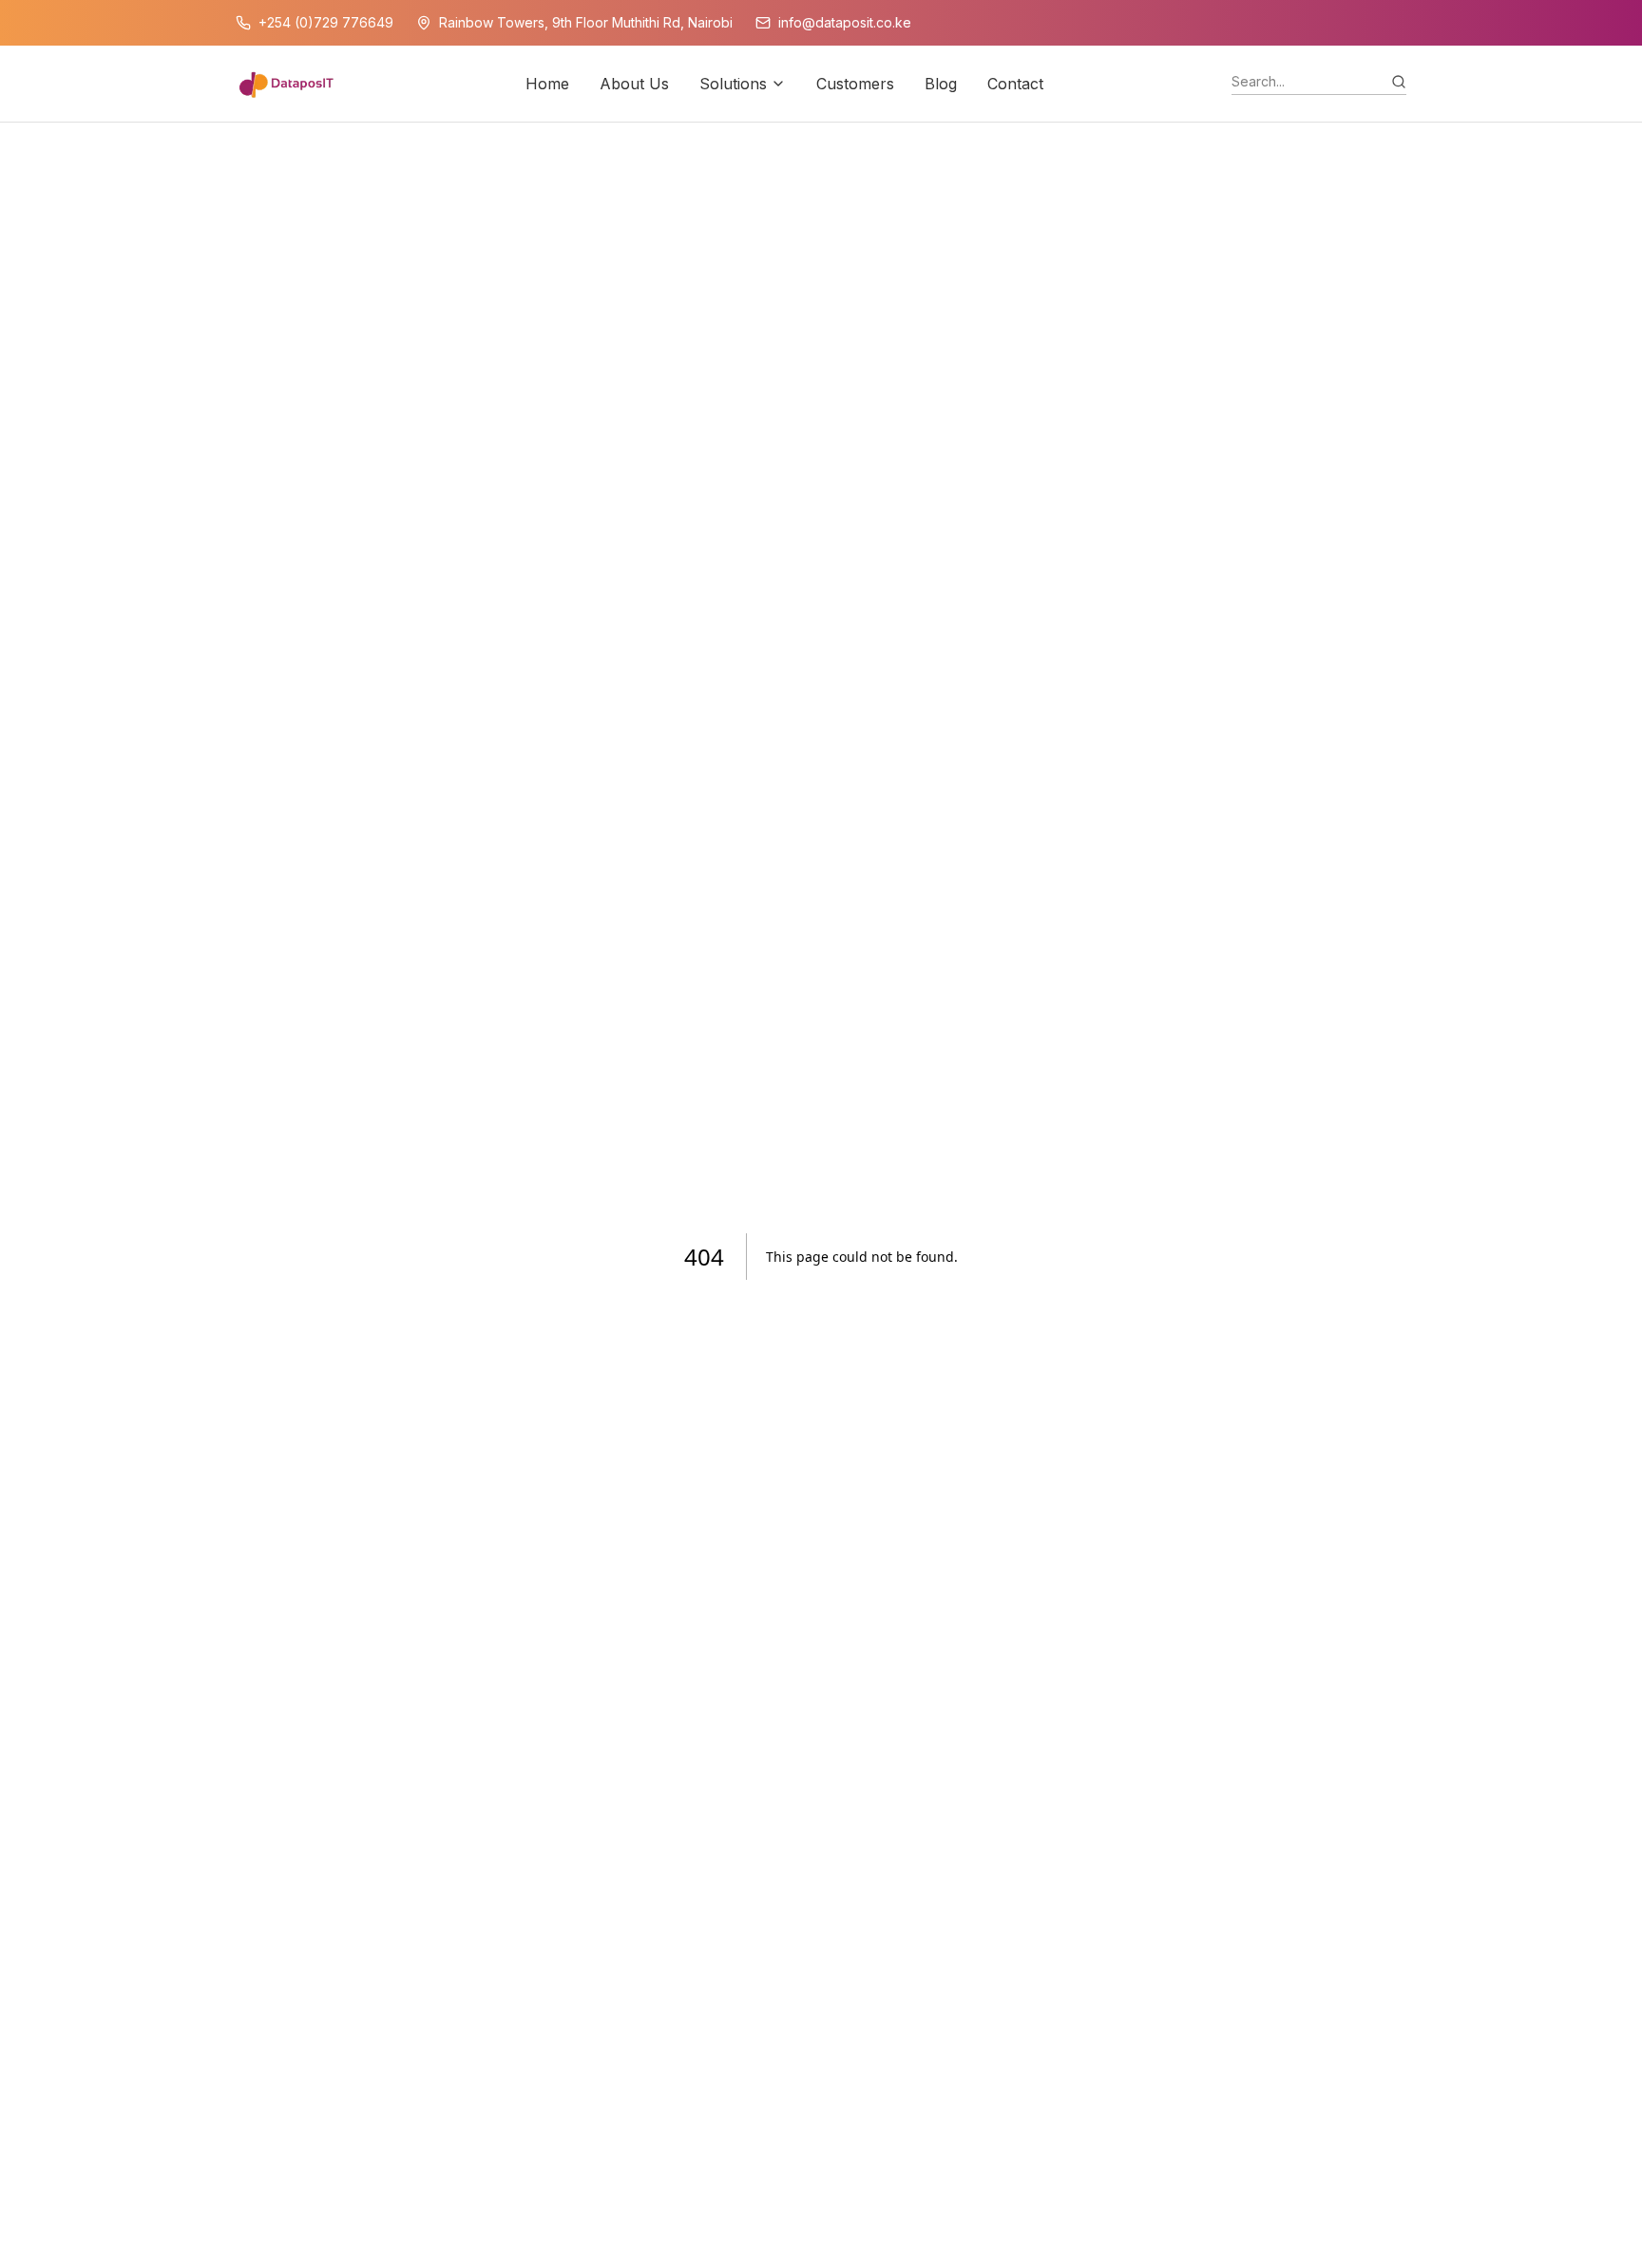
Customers (855, 84)
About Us (634, 84)
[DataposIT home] (286, 84)
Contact (1015, 84)
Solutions (733, 84)
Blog (941, 84)
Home (547, 84)
